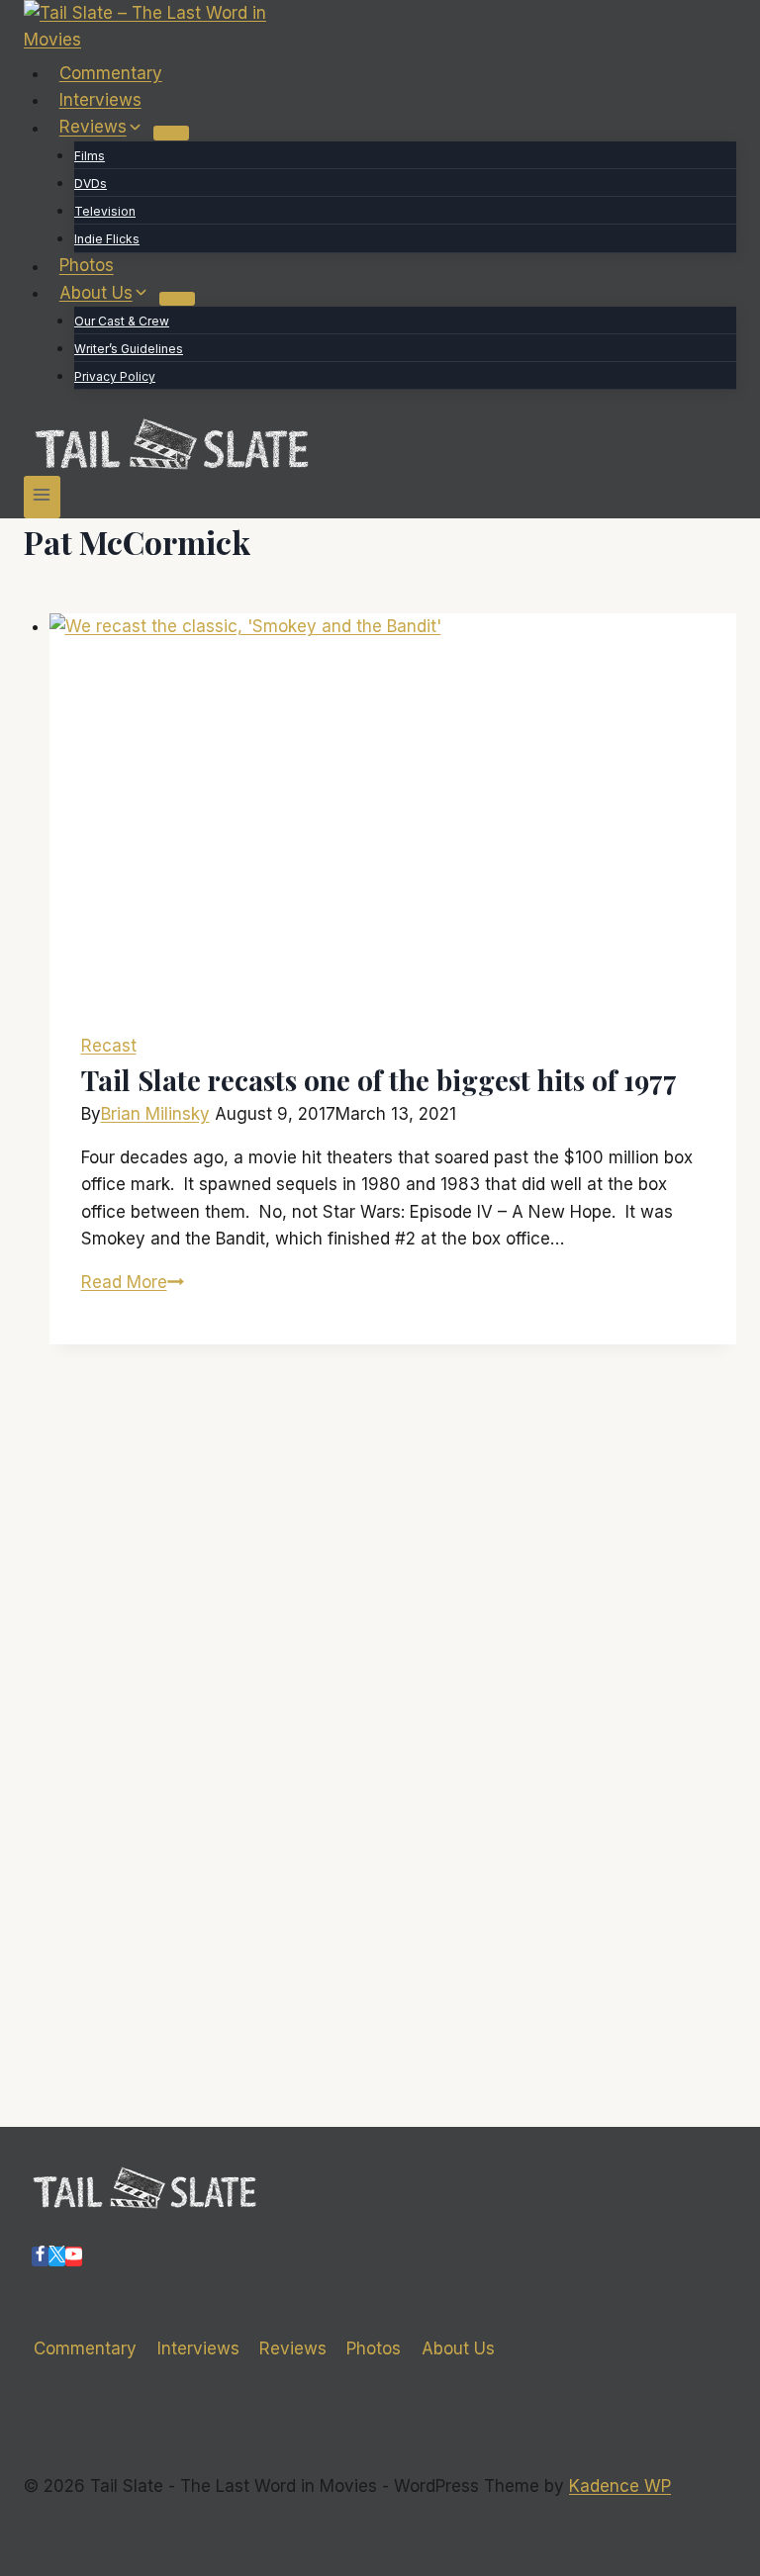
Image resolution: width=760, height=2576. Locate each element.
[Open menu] (42, 497)
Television (105, 211)
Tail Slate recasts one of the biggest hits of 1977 (379, 1080)
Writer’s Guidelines (129, 349)
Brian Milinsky (155, 1114)
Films (90, 156)
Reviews (293, 2348)
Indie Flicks (107, 239)
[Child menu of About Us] (177, 299)
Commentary (111, 73)
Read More (133, 1282)
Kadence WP (620, 2486)
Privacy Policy (115, 376)
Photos (87, 266)
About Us (458, 2348)
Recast (109, 1046)
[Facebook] (40, 2256)
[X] (57, 2256)
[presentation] (393, 807)
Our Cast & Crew (122, 321)
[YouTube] (74, 2256)
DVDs (91, 184)
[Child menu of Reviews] (171, 133)
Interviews (100, 100)
